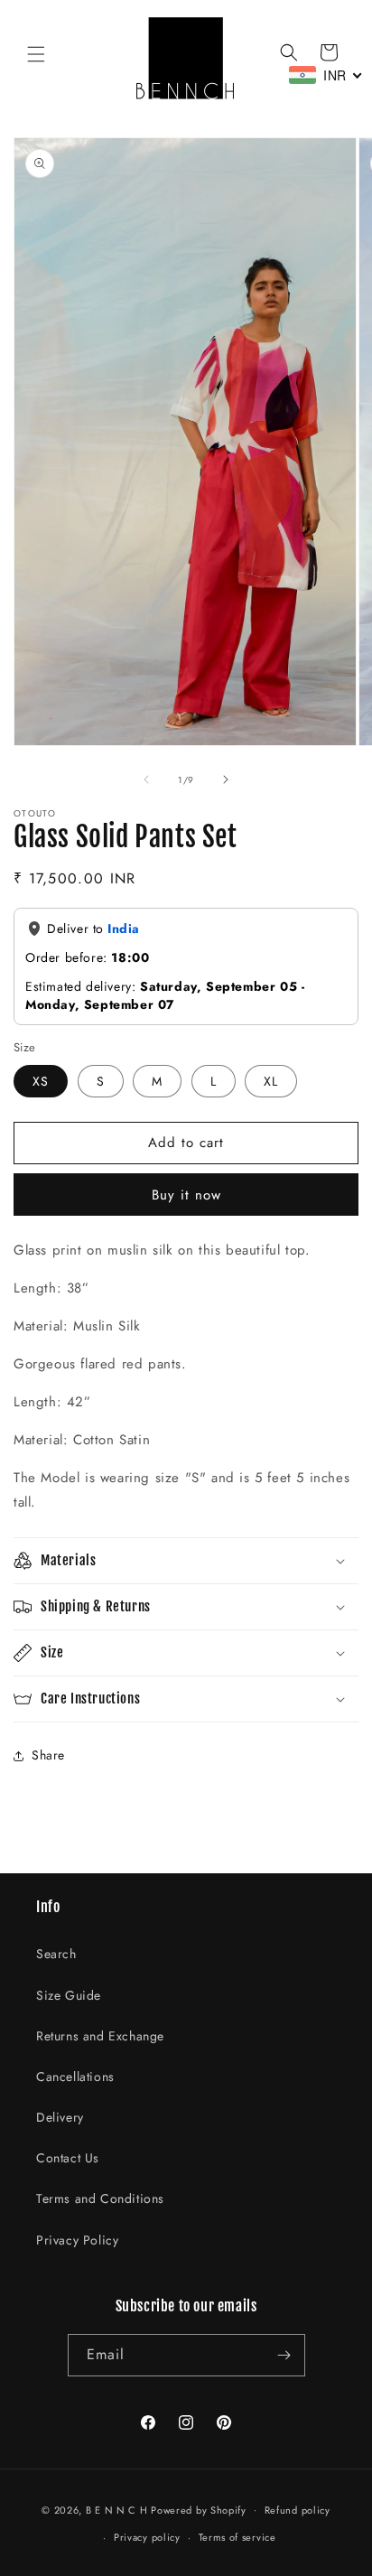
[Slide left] (146, 779)
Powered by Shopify (199, 2509)
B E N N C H (117, 2509)
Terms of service (237, 2537)
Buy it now (186, 1195)
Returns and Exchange (100, 2036)
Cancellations (75, 2077)
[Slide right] (226, 779)
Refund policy (298, 2510)
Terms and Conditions (100, 2198)
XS (41, 1081)
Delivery (60, 2117)
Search (56, 1954)
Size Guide (69, 1995)
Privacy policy (147, 2537)
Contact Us (68, 2158)
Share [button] (48, 1755)
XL (271, 1081)
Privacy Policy (77, 2240)
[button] (36, 54)
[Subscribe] (284, 2355)
